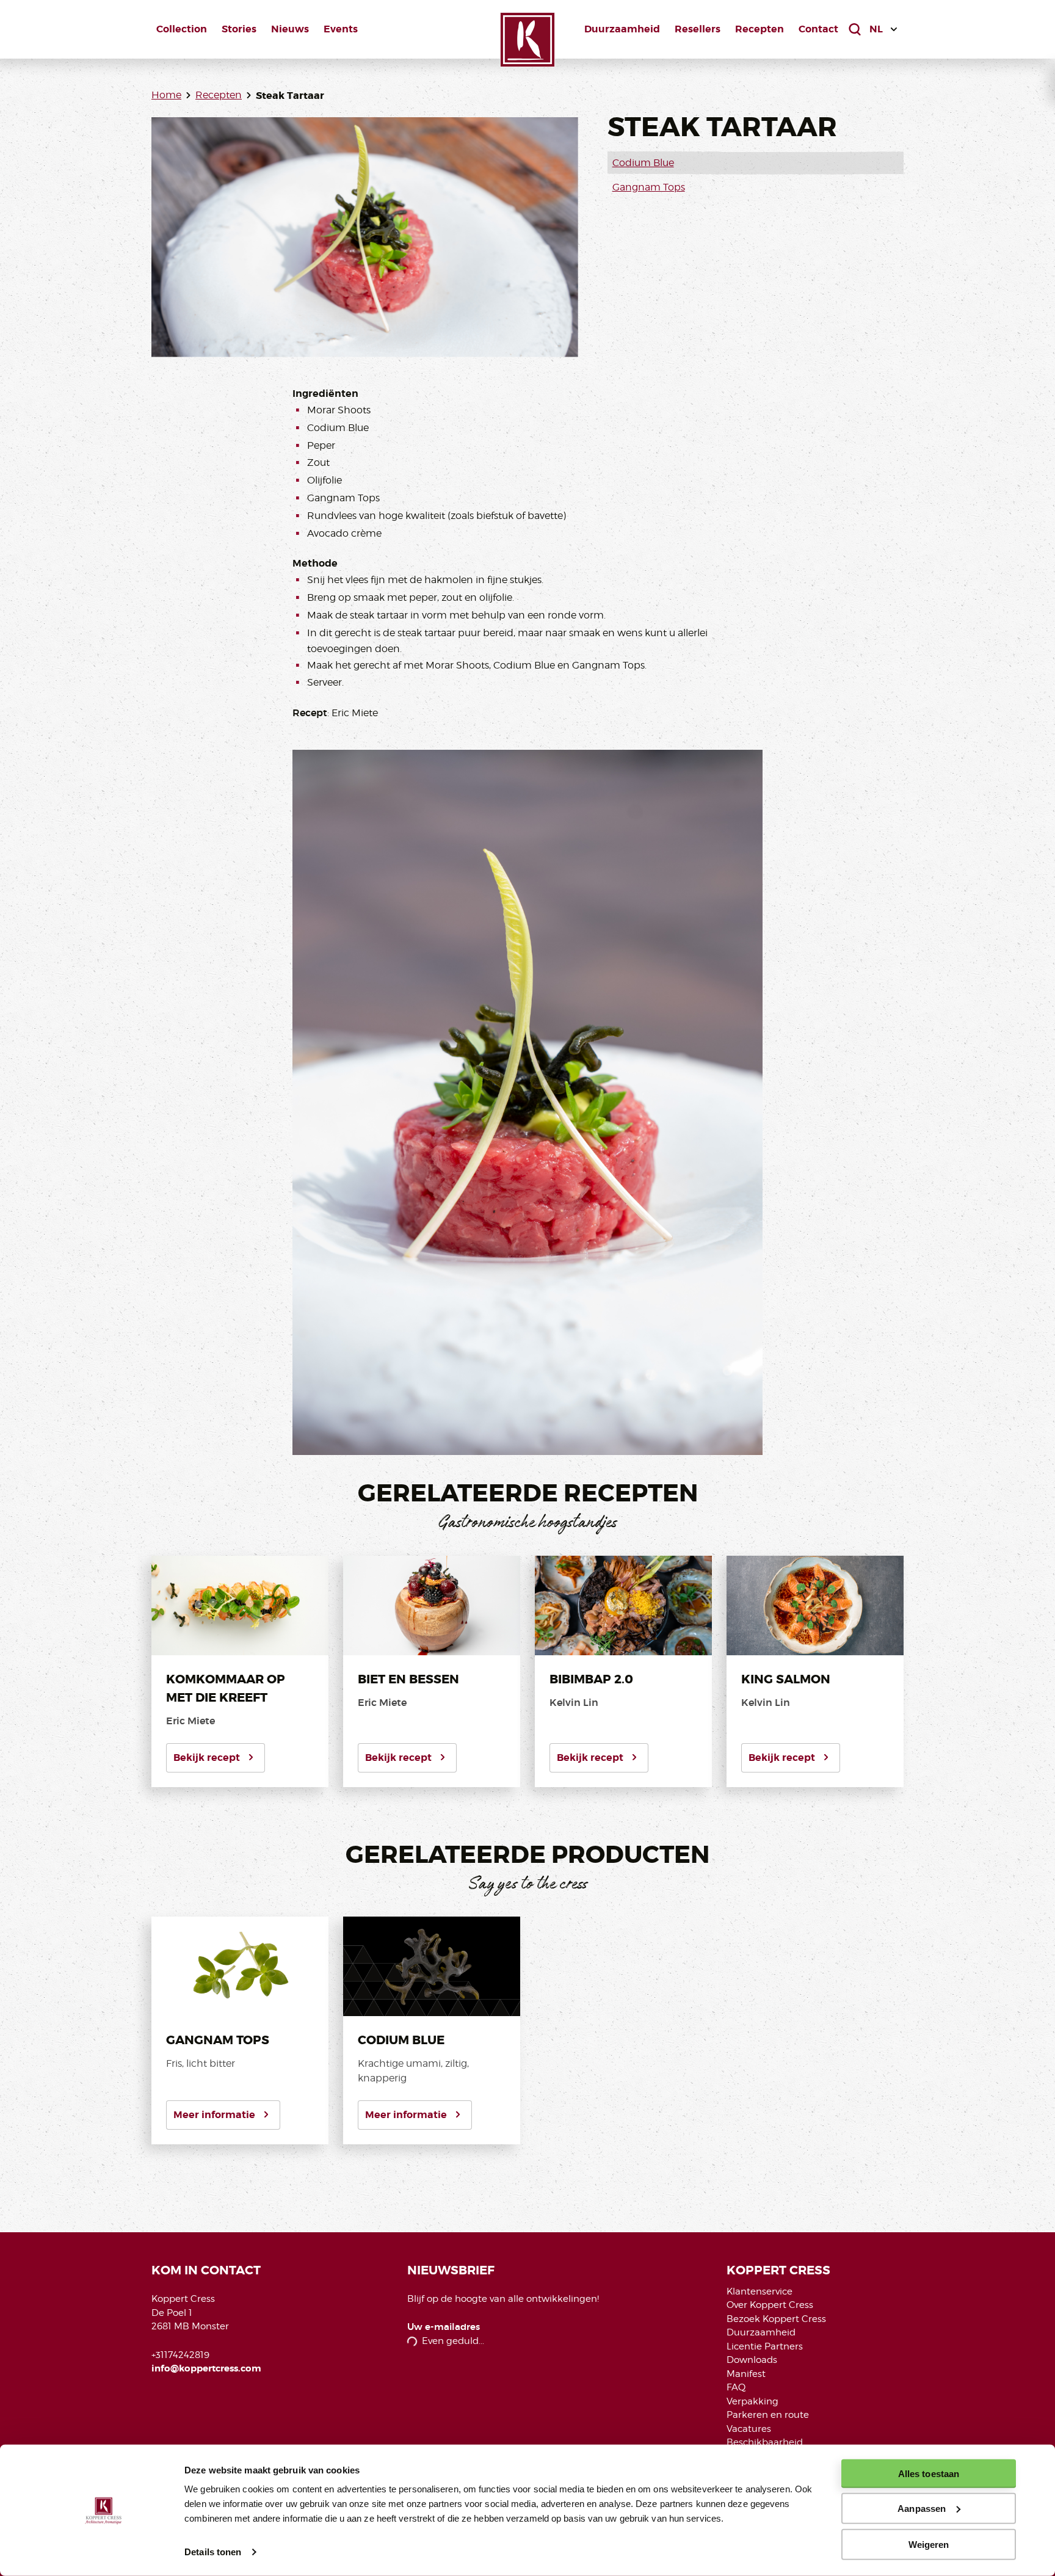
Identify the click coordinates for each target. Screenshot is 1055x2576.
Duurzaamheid (622, 29)
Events (341, 29)
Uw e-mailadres (444, 2327)
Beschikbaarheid (765, 2442)
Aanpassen (922, 2509)
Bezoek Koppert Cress (776, 2319)
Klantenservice (760, 2291)
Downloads (752, 2360)
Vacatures (749, 2429)
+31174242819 (180, 2355)
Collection (182, 29)
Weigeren (929, 2544)
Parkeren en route (768, 2415)
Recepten (760, 29)
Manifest (746, 2374)
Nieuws (290, 29)
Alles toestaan (929, 2474)
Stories (239, 29)
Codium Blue (643, 163)
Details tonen (213, 2552)
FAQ (736, 2387)
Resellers (698, 29)
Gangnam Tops (649, 187)
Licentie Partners (765, 2346)
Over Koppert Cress (770, 2305)
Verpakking (752, 2401)
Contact (818, 29)
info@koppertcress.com (206, 2368)
